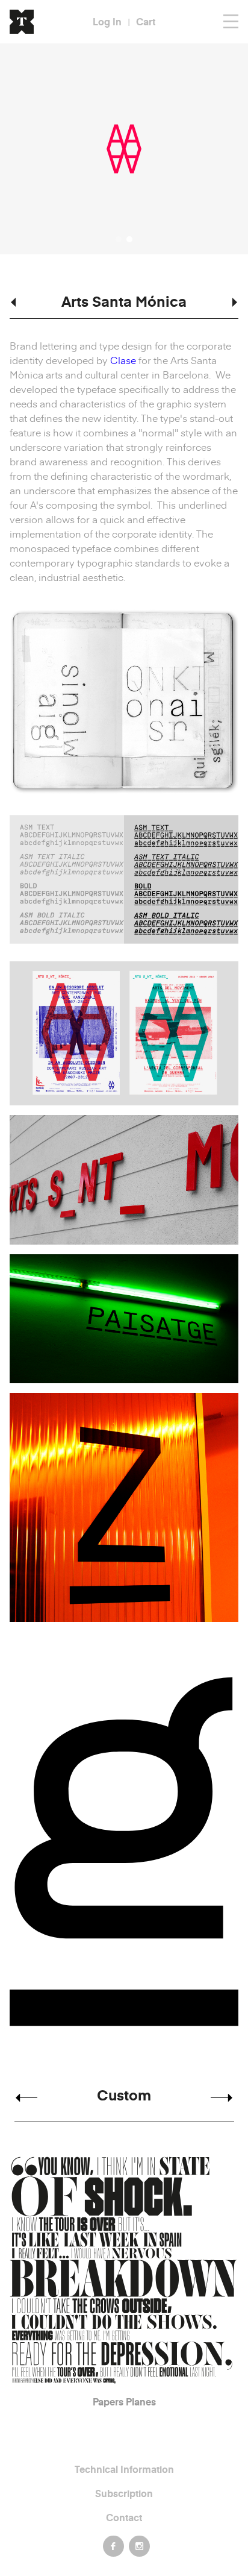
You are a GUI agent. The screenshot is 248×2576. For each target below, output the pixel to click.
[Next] (222, 2098)
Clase (123, 360)
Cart (146, 21)
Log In (107, 21)
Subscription (124, 2493)
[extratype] (26, 22)
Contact (124, 2517)
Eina (126, 2402)
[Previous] (26, 2098)
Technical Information (124, 2469)
